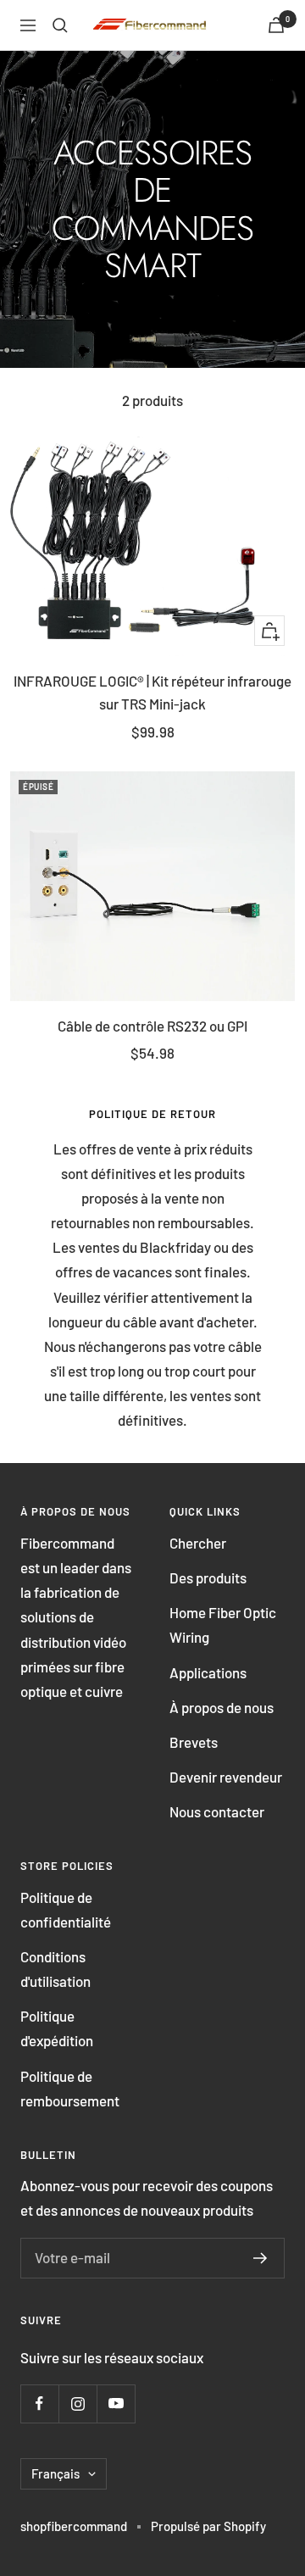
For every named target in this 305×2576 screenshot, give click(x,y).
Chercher (198, 1543)
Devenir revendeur (226, 1777)
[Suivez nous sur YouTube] (116, 2404)
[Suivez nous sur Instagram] (78, 2404)
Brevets (194, 1742)
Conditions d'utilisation (55, 1969)
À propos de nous (222, 1707)
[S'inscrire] (261, 2258)
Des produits (208, 1577)
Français (55, 2473)
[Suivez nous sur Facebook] (39, 2404)
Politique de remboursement (70, 2088)
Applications (208, 1672)
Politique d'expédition (57, 2028)
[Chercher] (60, 25)
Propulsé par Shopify (208, 2526)
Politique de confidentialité (66, 1909)
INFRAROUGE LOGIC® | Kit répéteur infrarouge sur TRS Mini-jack (152, 692)
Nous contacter (217, 1811)
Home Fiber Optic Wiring (223, 1625)
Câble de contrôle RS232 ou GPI (152, 1026)
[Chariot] (276, 25)
